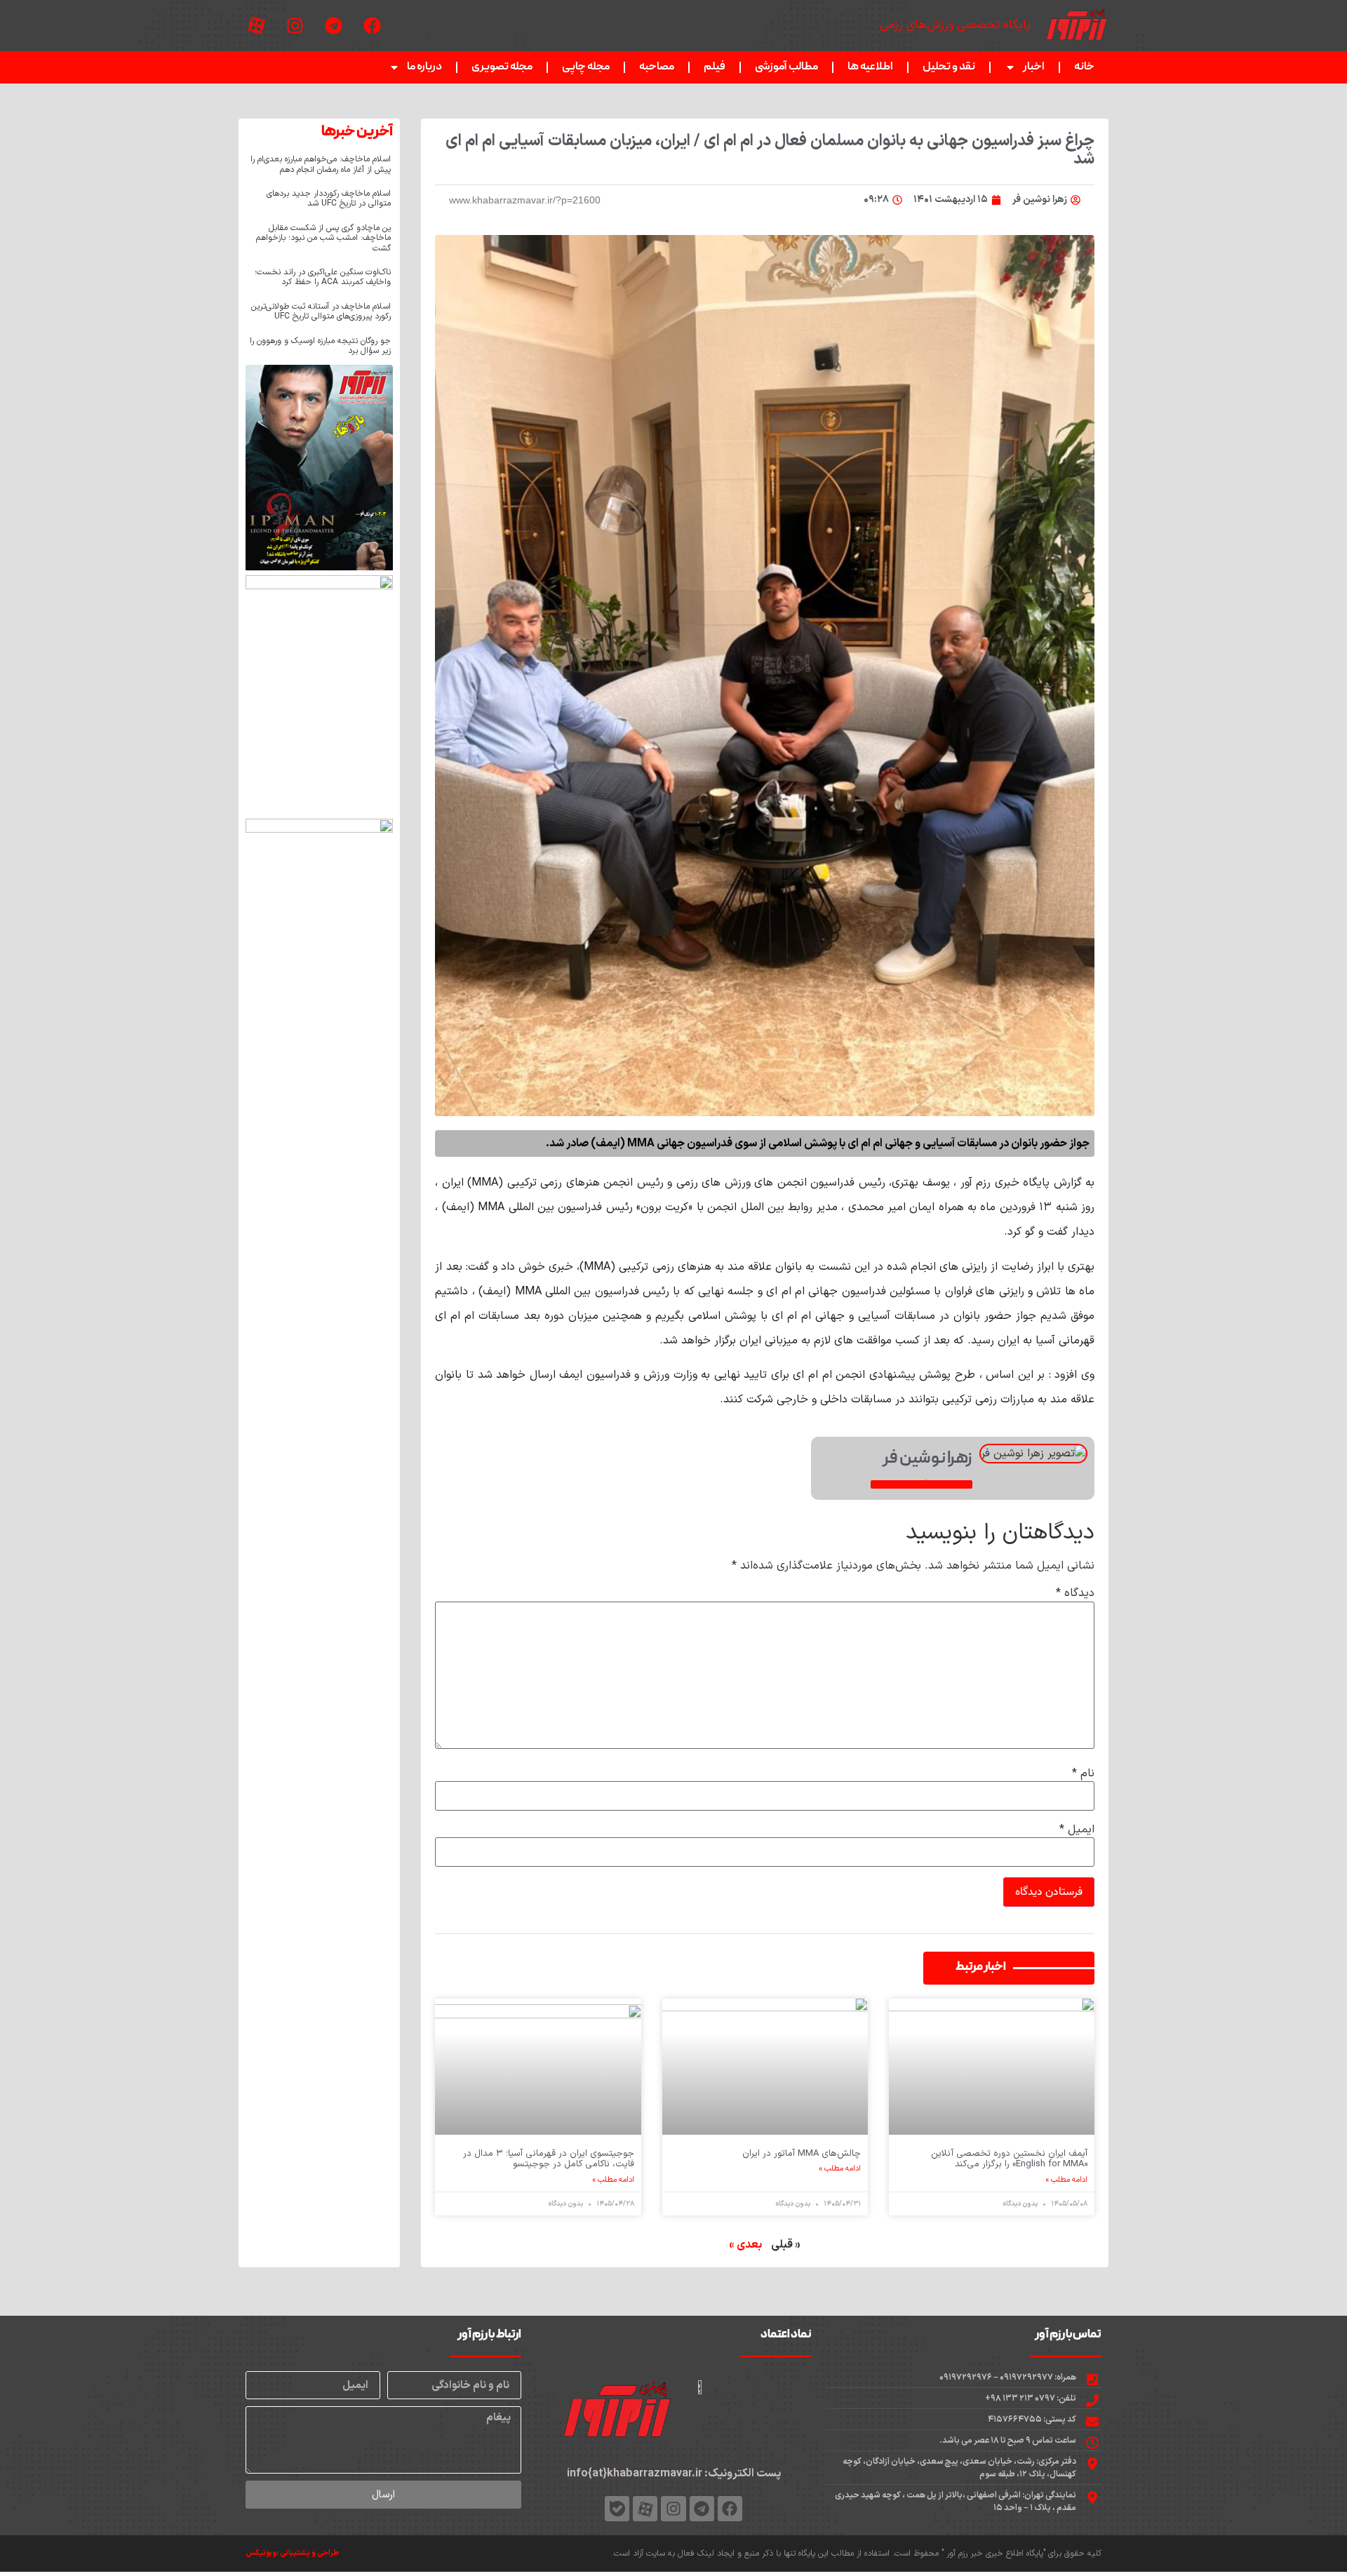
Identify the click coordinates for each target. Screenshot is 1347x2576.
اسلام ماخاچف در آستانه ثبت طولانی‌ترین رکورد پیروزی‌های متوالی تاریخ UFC (321, 311)
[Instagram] (295, 26)
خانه (1084, 67)
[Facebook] (372, 26)
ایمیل (1077, 1830)
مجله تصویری (502, 67)
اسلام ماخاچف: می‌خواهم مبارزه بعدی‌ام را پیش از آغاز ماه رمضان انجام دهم (321, 164)
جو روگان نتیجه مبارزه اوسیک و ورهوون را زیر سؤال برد (320, 346)
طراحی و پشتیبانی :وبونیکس (292, 2553)
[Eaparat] (256, 26)
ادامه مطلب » (1067, 2180)
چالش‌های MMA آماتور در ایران (802, 2154)
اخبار (1034, 67)
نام (1083, 1773)
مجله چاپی (586, 67)
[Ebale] (617, 2508)
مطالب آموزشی (786, 67)
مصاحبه (657, 67)
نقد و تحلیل (949, 67)
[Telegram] (333, 26)
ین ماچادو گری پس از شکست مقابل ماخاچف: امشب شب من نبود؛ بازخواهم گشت (323, 238)
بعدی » (745, 2245)
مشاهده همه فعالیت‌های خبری (922, 1484)
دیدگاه (1075, 1593)
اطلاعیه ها (870, 67)
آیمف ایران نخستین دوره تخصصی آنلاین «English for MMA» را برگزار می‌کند (1009, 2159)
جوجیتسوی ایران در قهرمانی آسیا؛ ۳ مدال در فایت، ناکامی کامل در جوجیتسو (549, 2159)
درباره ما (424, 67)
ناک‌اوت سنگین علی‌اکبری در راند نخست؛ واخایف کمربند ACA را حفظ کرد (323, 277)
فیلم (715, 67)
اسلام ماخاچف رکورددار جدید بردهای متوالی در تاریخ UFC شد (329, 199)
